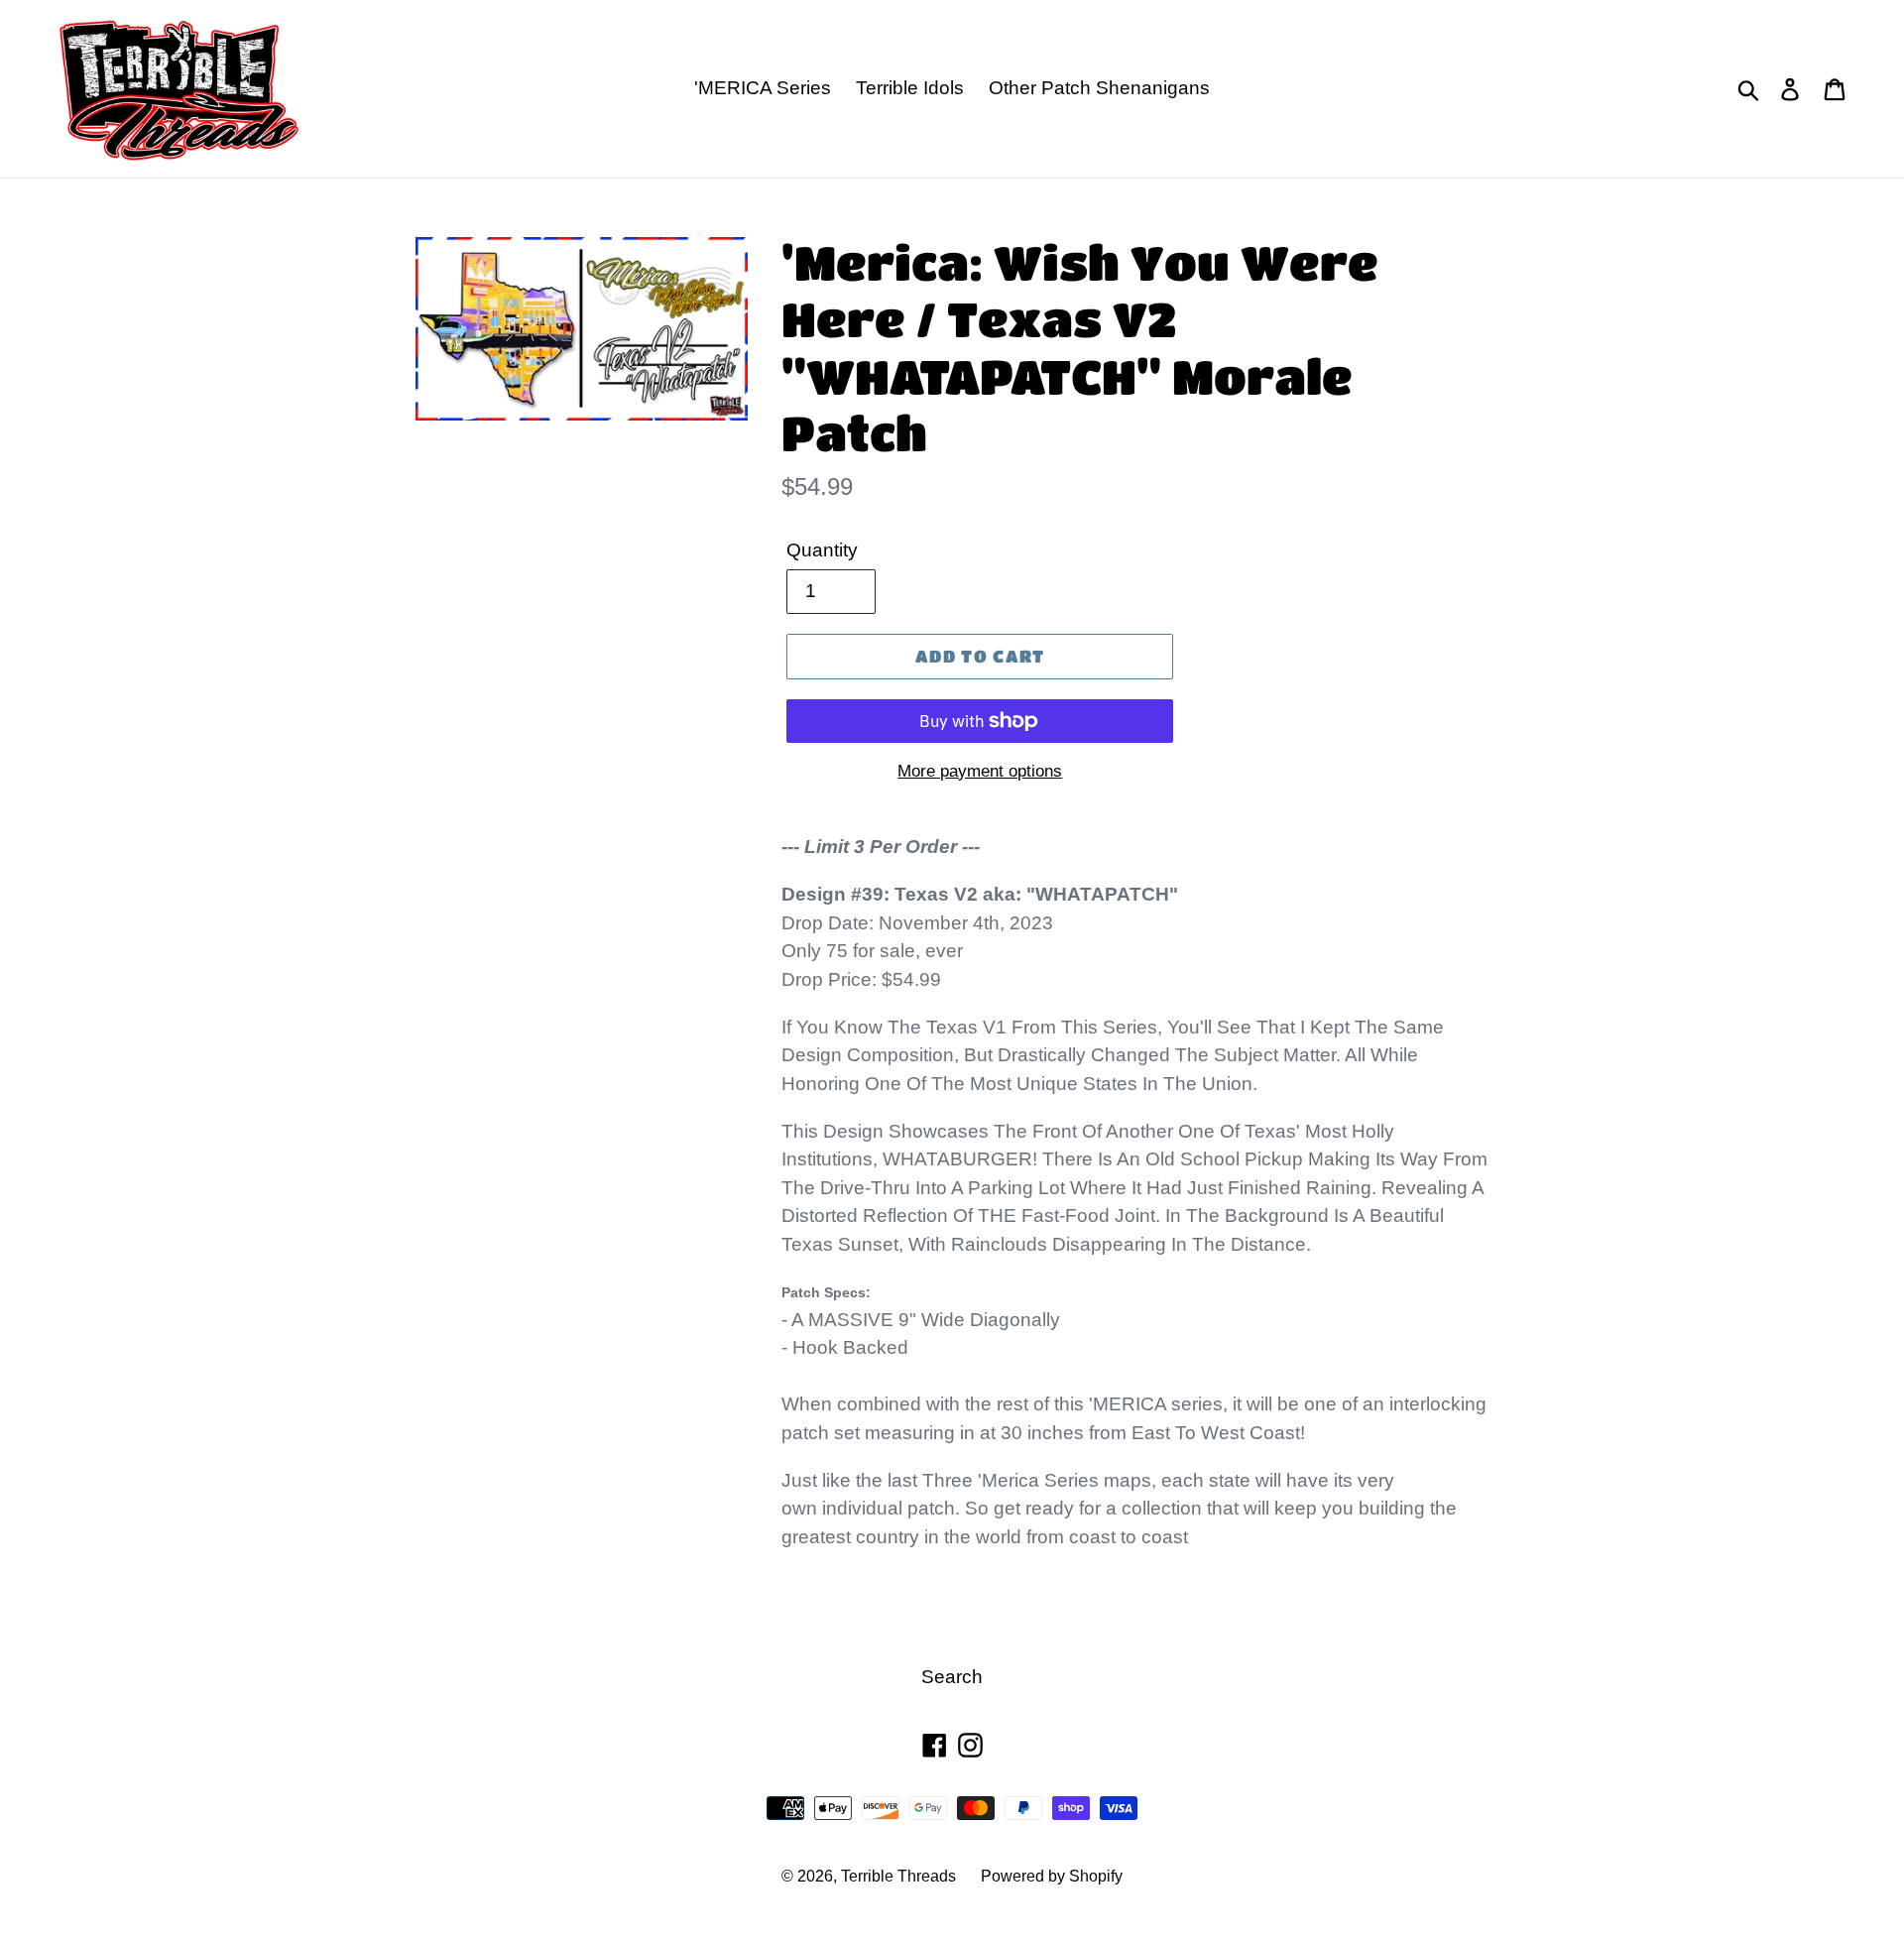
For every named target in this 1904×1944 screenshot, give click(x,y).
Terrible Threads (898, 1876)
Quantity (822, 550)
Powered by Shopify (1052, 1876)
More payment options (980, 771)
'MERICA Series (763, 88)
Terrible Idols (910, 88)
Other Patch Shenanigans (1099, 88)
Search (952, 1677)
